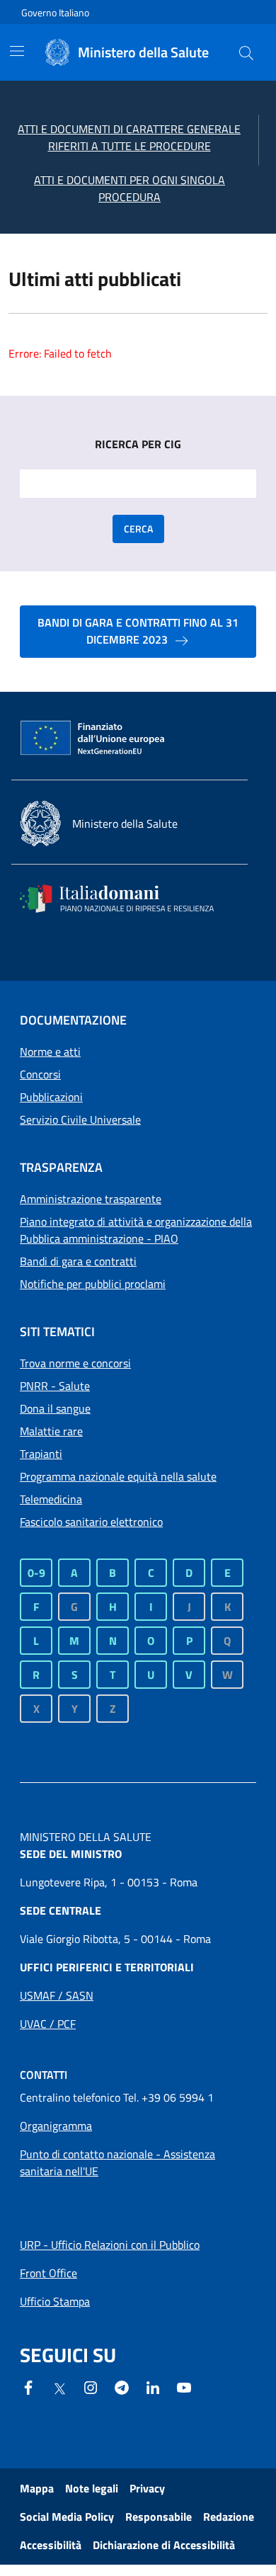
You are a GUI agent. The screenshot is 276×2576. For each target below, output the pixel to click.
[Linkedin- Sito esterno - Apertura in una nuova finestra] (153, 2386)
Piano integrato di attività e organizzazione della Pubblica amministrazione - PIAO (136, 1230)
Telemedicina (51, 1499)
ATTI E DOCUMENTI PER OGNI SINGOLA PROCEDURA (130, 188)
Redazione (229, 2517)
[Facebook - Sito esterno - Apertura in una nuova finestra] (28, 2386)
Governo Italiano (55, 12)
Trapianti (41, 1454)
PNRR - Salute (55, 1386)
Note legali (92, 2488)
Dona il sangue (55, 1408)
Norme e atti (50, 1052)
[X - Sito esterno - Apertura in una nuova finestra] (59, 2388)
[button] (246, 52)
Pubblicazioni (51, 1097)
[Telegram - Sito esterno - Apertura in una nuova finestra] (122, 2386)
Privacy (147, 2488)
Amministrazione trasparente (91, 1199)
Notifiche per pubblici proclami (93, 1284)
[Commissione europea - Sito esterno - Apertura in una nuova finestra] (93, 739)
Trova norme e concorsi (75, 1363)
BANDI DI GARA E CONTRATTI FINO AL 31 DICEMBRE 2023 (138, 631)
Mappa (37, 2488)
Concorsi (40, 1074)
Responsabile (159, 2517)
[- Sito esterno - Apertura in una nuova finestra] (184, 2386)
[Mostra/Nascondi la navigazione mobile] (17, 51)
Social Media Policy (67, 2517)
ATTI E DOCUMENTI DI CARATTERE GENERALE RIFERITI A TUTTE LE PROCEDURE (129, 137)
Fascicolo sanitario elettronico (91, 1522)
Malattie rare (51, 1431)
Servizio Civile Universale (80, 1119)
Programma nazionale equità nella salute (118, 1476)
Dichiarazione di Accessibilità (164, 2545)
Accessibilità (51, 2545)
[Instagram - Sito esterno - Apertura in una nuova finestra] (91, 2386)
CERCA (138, 529)
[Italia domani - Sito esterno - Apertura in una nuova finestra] (126, 899)
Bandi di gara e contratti (78, 1261)
